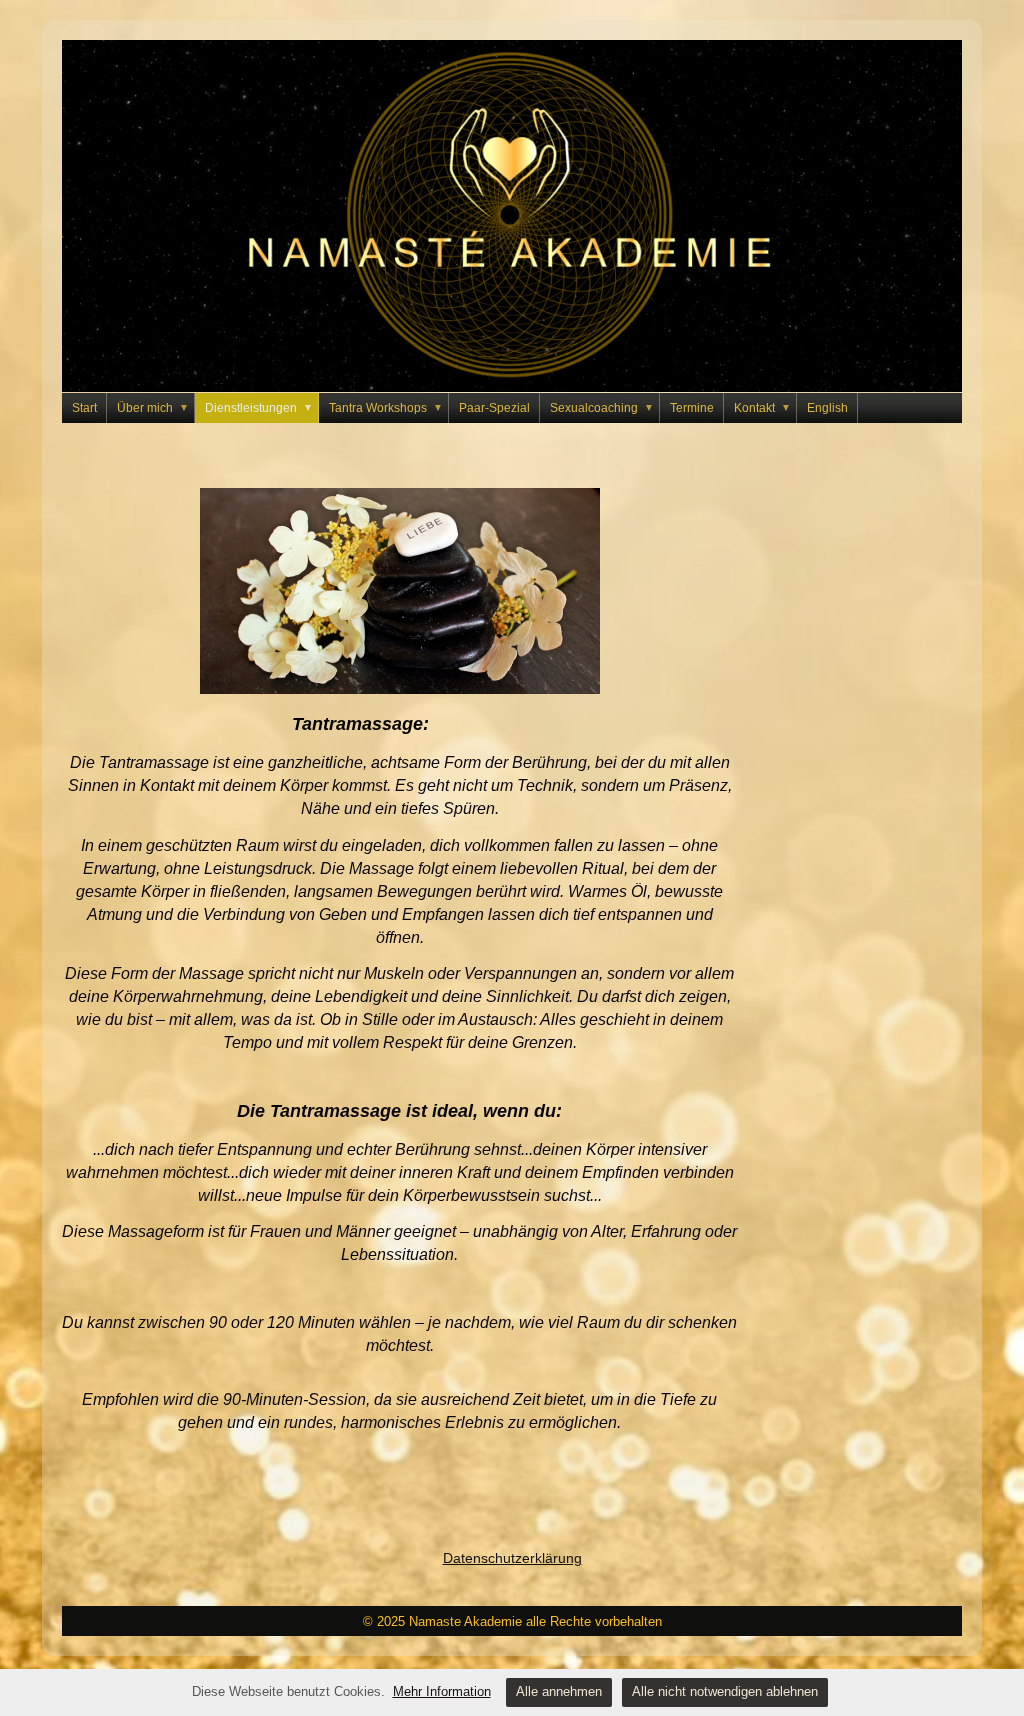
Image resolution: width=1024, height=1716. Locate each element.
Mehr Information (442, 1691)
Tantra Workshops (386, 408)
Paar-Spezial (494, 408)
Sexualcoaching (602, 408)
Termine (692, 408)
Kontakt (762, 408)
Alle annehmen (559, 1691)
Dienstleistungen (259, 408)
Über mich (153, 408)
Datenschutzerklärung (512, 1558)
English (827, 408)
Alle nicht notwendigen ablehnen (725, 1691)
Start (84, 408)
